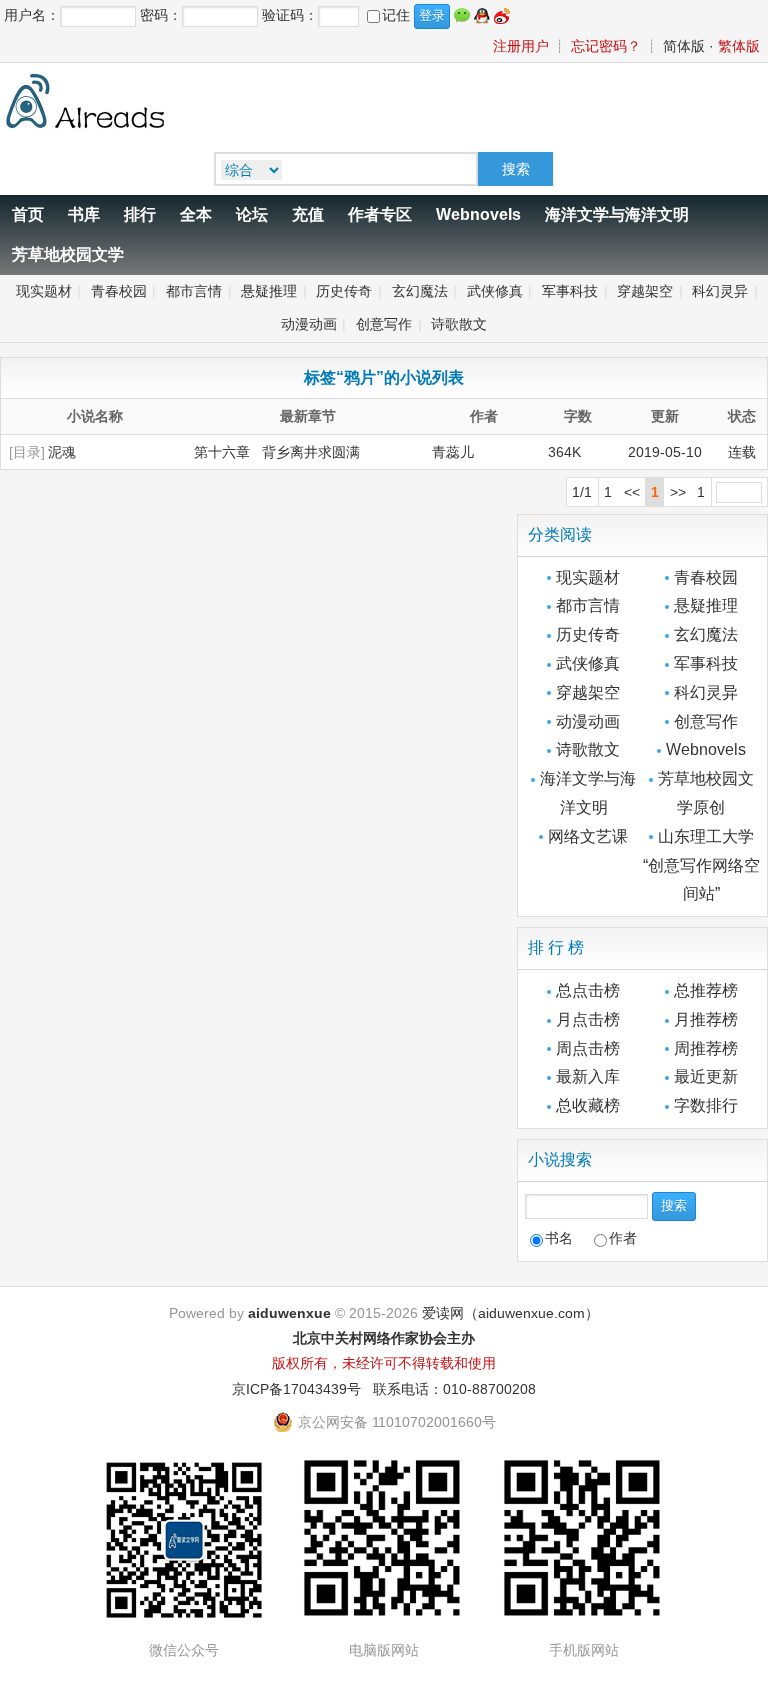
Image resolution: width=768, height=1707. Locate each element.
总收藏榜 (588, 1105)
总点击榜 (588, 990)
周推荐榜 (706, 1048)
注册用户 (521, 46)
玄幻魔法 (420, 291)
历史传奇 (344, 291)
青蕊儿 (453, 452)
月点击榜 (588, 1019)
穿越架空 (645, 291)
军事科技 (570, 291)
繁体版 (739, 46)
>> (678, 492)
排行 (140, 214)
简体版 (684, 46)
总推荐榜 (706, 990)
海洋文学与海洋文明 (617, 214)
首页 (28, 214)
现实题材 (44, 291)
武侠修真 (495, 291)
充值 (308, 214)
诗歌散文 (459, 324)
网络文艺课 (588, 836)
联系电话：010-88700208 (454, 1389)
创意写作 (384, 324)
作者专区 (380, 214)
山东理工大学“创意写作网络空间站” (701, 865)
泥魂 (62, 452)
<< (632, 492)
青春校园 (119, 291)
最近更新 (706, 1076)
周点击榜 (588, 1048)
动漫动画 (309, 324)
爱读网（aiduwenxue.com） (510, 1313)
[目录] (27, 452)
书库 (84, 214)
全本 (196, 214)
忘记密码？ (606, 46)
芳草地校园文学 (68, 254)
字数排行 (706, 1105)
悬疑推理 (269, 291)
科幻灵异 (720, 291)
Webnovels (478, 214)
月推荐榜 (706, 1019)
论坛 (252, 214)
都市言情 (194, 291)
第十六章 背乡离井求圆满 (277, 452)
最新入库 (588, 1076)
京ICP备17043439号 (296, 1389)
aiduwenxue (289, 1313)
